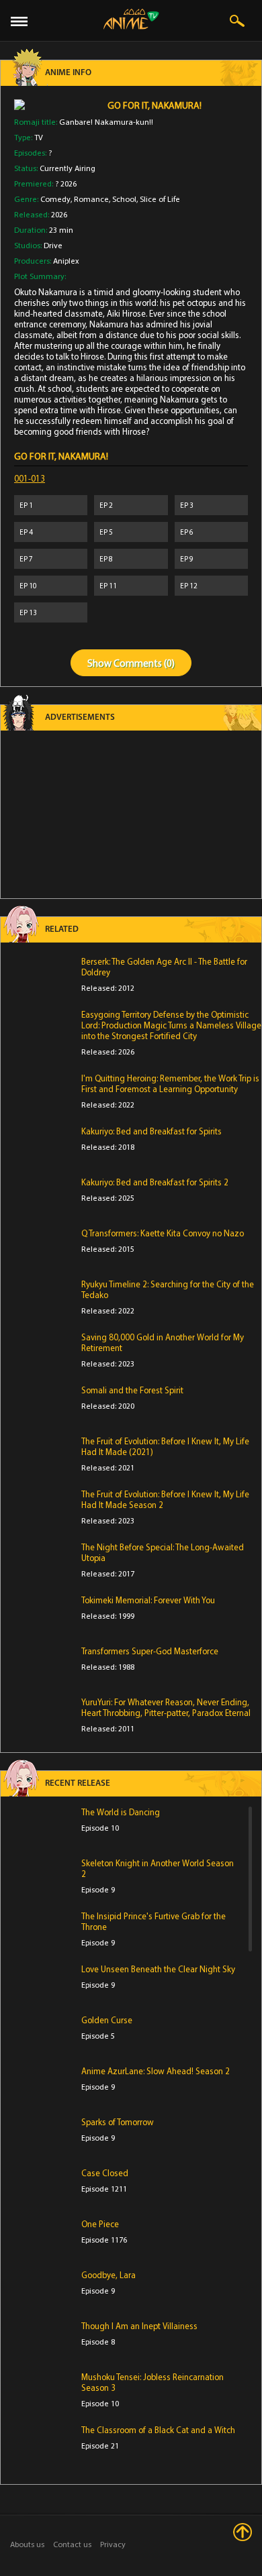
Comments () (144, 663)
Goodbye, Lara (108, 2275)
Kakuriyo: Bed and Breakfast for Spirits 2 (155, 1182)
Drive (53, 245)
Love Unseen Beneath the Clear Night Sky (158, 1969)
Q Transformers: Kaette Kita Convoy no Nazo (163, 1233)
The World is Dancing (121, 1812)
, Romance (90, 199)
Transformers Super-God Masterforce (150, 1651)
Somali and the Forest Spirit (132, 1390)
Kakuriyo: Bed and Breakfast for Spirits (151, 1131)
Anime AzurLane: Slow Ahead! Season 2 (156, 2071)
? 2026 (66, 183)
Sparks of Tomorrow (118, 2122)
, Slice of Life (158, 199)
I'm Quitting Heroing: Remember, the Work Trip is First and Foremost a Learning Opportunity (170, 1083)
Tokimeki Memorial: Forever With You (148, 1600)
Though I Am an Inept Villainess (139, 2326)
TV (39, 137)
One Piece (100, 2224)
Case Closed (105, 2173)
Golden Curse (107, 2020)
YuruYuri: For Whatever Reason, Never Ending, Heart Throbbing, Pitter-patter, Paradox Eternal (166, 1707)
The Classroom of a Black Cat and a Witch (158, 2430)
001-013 (30, 478)
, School (123, 199)
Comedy (55, 199)
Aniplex (66, 261)
